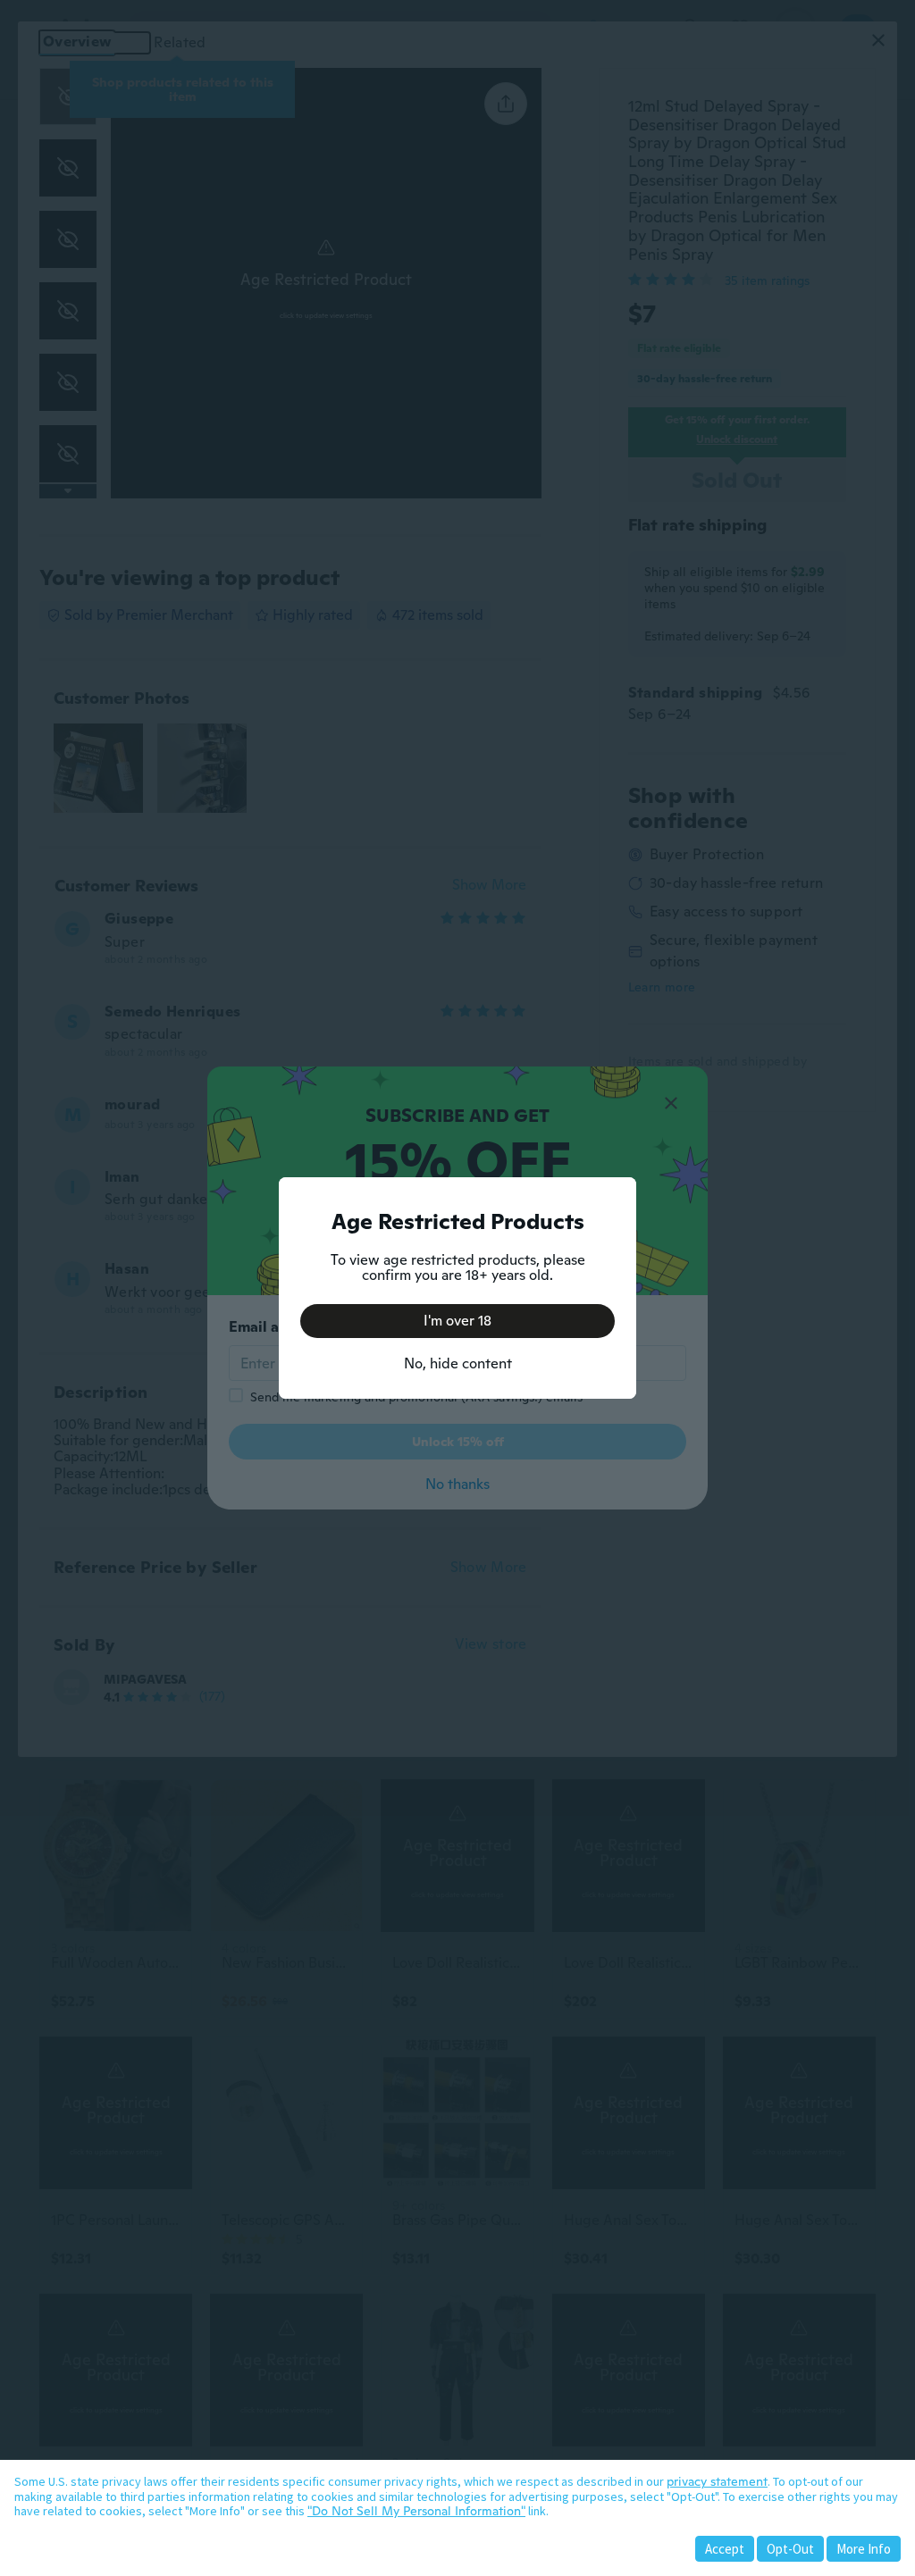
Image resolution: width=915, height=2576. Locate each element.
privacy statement (717, 2481)
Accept (725, 2549)
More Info (864, 2549)
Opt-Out (790, 2549)
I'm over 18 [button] (457, 1321)
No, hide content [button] (458, 1363)
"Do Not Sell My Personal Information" (416, 2511)
